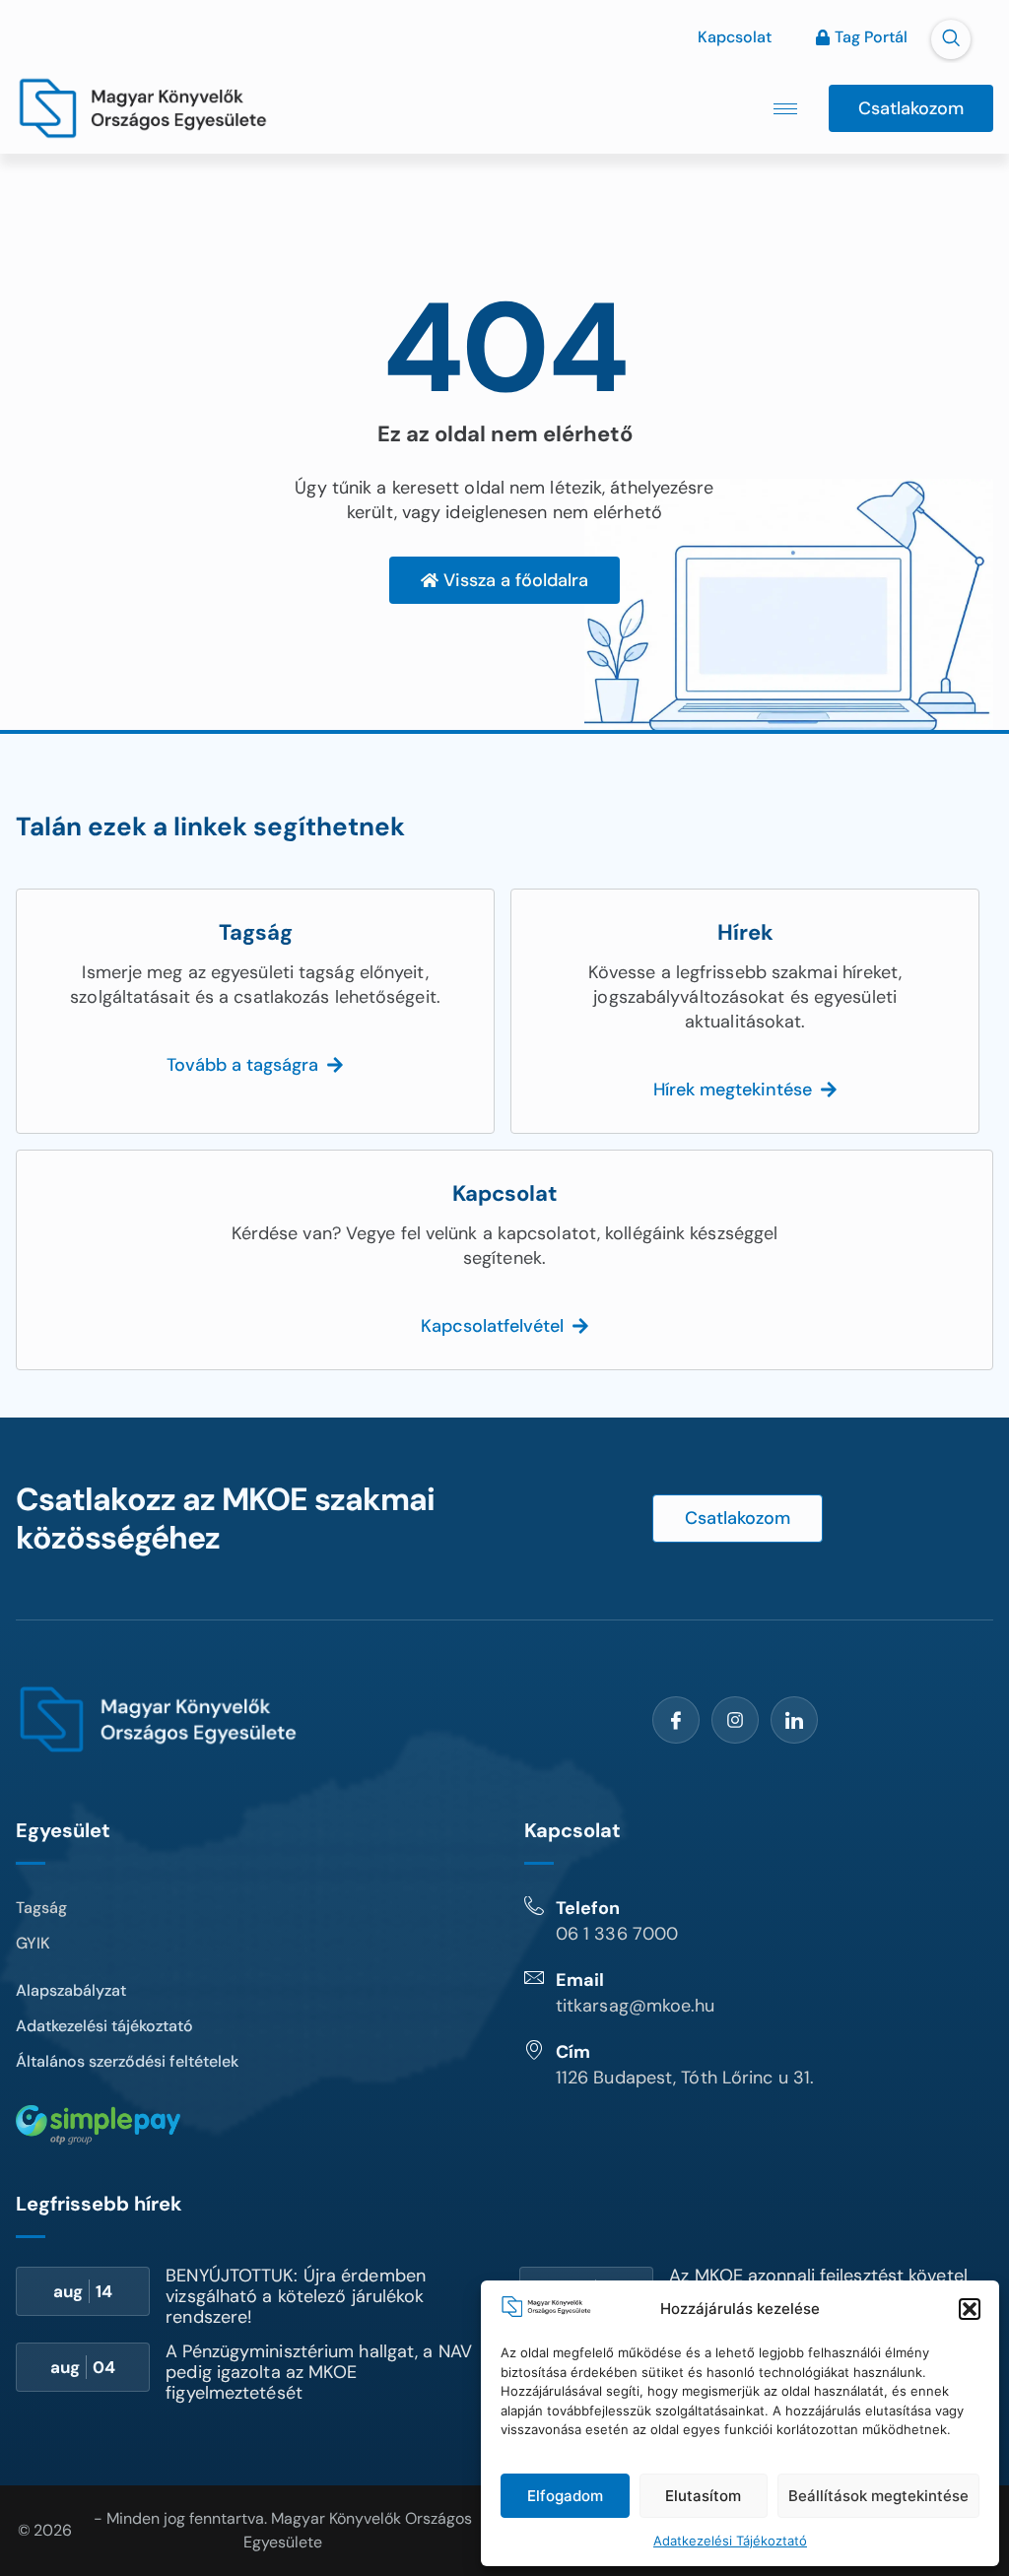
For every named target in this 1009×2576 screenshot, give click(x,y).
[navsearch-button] (951, 39)
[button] (970, 2309)
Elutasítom (703, 2496)
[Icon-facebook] (676, 1720)
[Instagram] (735, 1720)
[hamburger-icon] (785, 109)
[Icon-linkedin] (794, 1720)
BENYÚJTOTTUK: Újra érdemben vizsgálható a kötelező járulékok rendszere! (296, 2296)
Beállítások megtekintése (878, 2496)
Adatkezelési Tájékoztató (730, 2541)
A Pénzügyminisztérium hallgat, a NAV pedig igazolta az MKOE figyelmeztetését (319, 2372)
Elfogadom (565, 2496)
